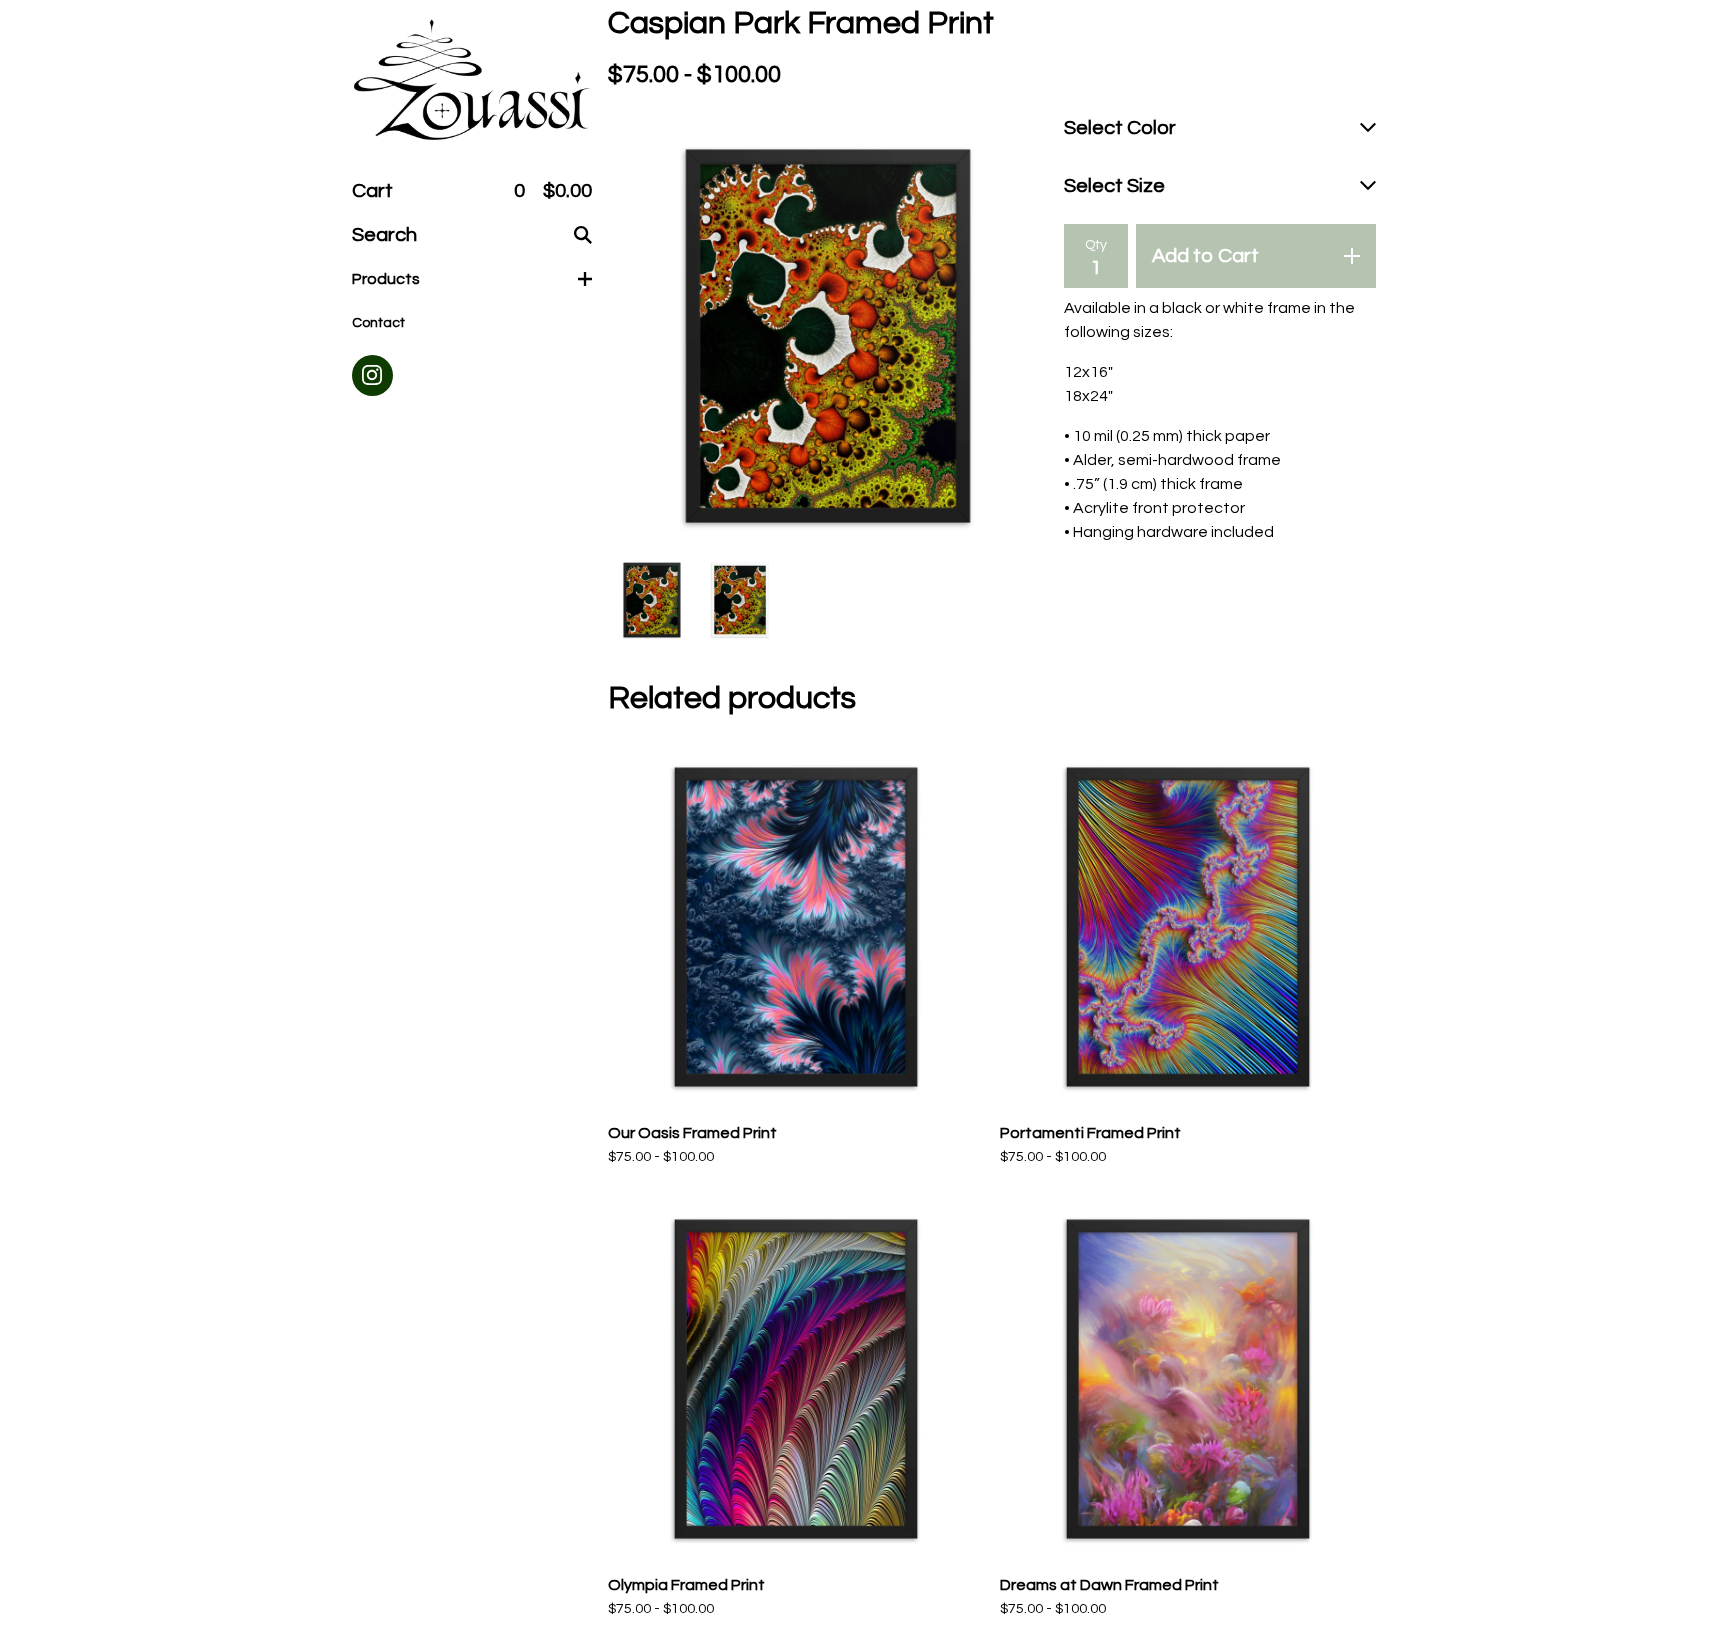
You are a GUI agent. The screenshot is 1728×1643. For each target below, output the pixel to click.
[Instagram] (372, 375)
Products (386, 279)
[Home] (472, 81)
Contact (378, 323)
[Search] (583, 235)
